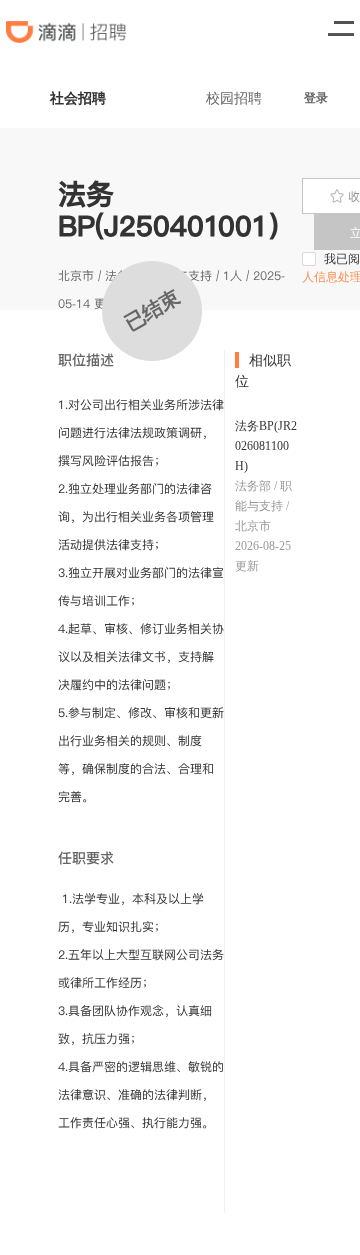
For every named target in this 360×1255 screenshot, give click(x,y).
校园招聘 (234, 97)
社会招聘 (78, 97)
